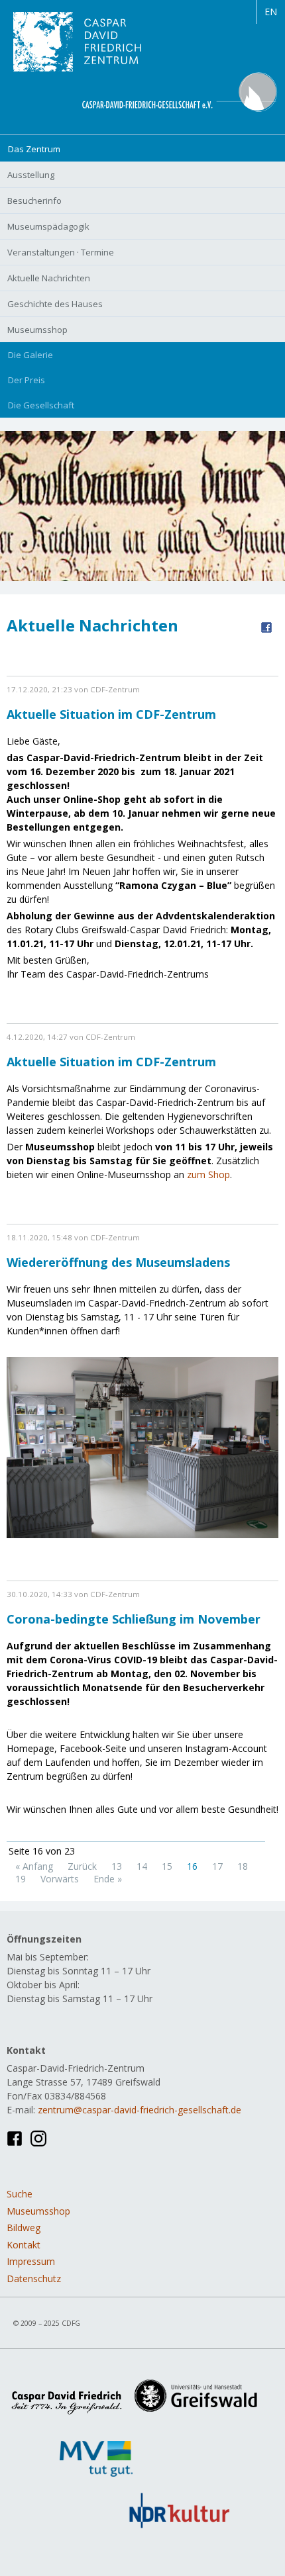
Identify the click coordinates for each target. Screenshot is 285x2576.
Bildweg (24, 2228)
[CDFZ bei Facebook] (15, 2138)
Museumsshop (38, 2211)
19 (21, 1879)
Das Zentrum (34, 149)
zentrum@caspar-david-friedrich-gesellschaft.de (140, 2110)
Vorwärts (60, 1879)
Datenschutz (34, 2278)
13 (117, 1866)
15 (167, 1866)
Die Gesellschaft (41, 405)
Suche (20, 2194)
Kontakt (24, 2245)
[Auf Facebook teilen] (266, 626)
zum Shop (208, 1174)
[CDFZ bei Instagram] (38, 2138)
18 (243, 1866)
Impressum (31, 2261)
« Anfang (34, 1866)
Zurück (82, 1866)
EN (271, 12)
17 (217, 1866)
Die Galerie (30, 355)
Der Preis (27, 380)
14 (142, 1866)
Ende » (108, 1879)
